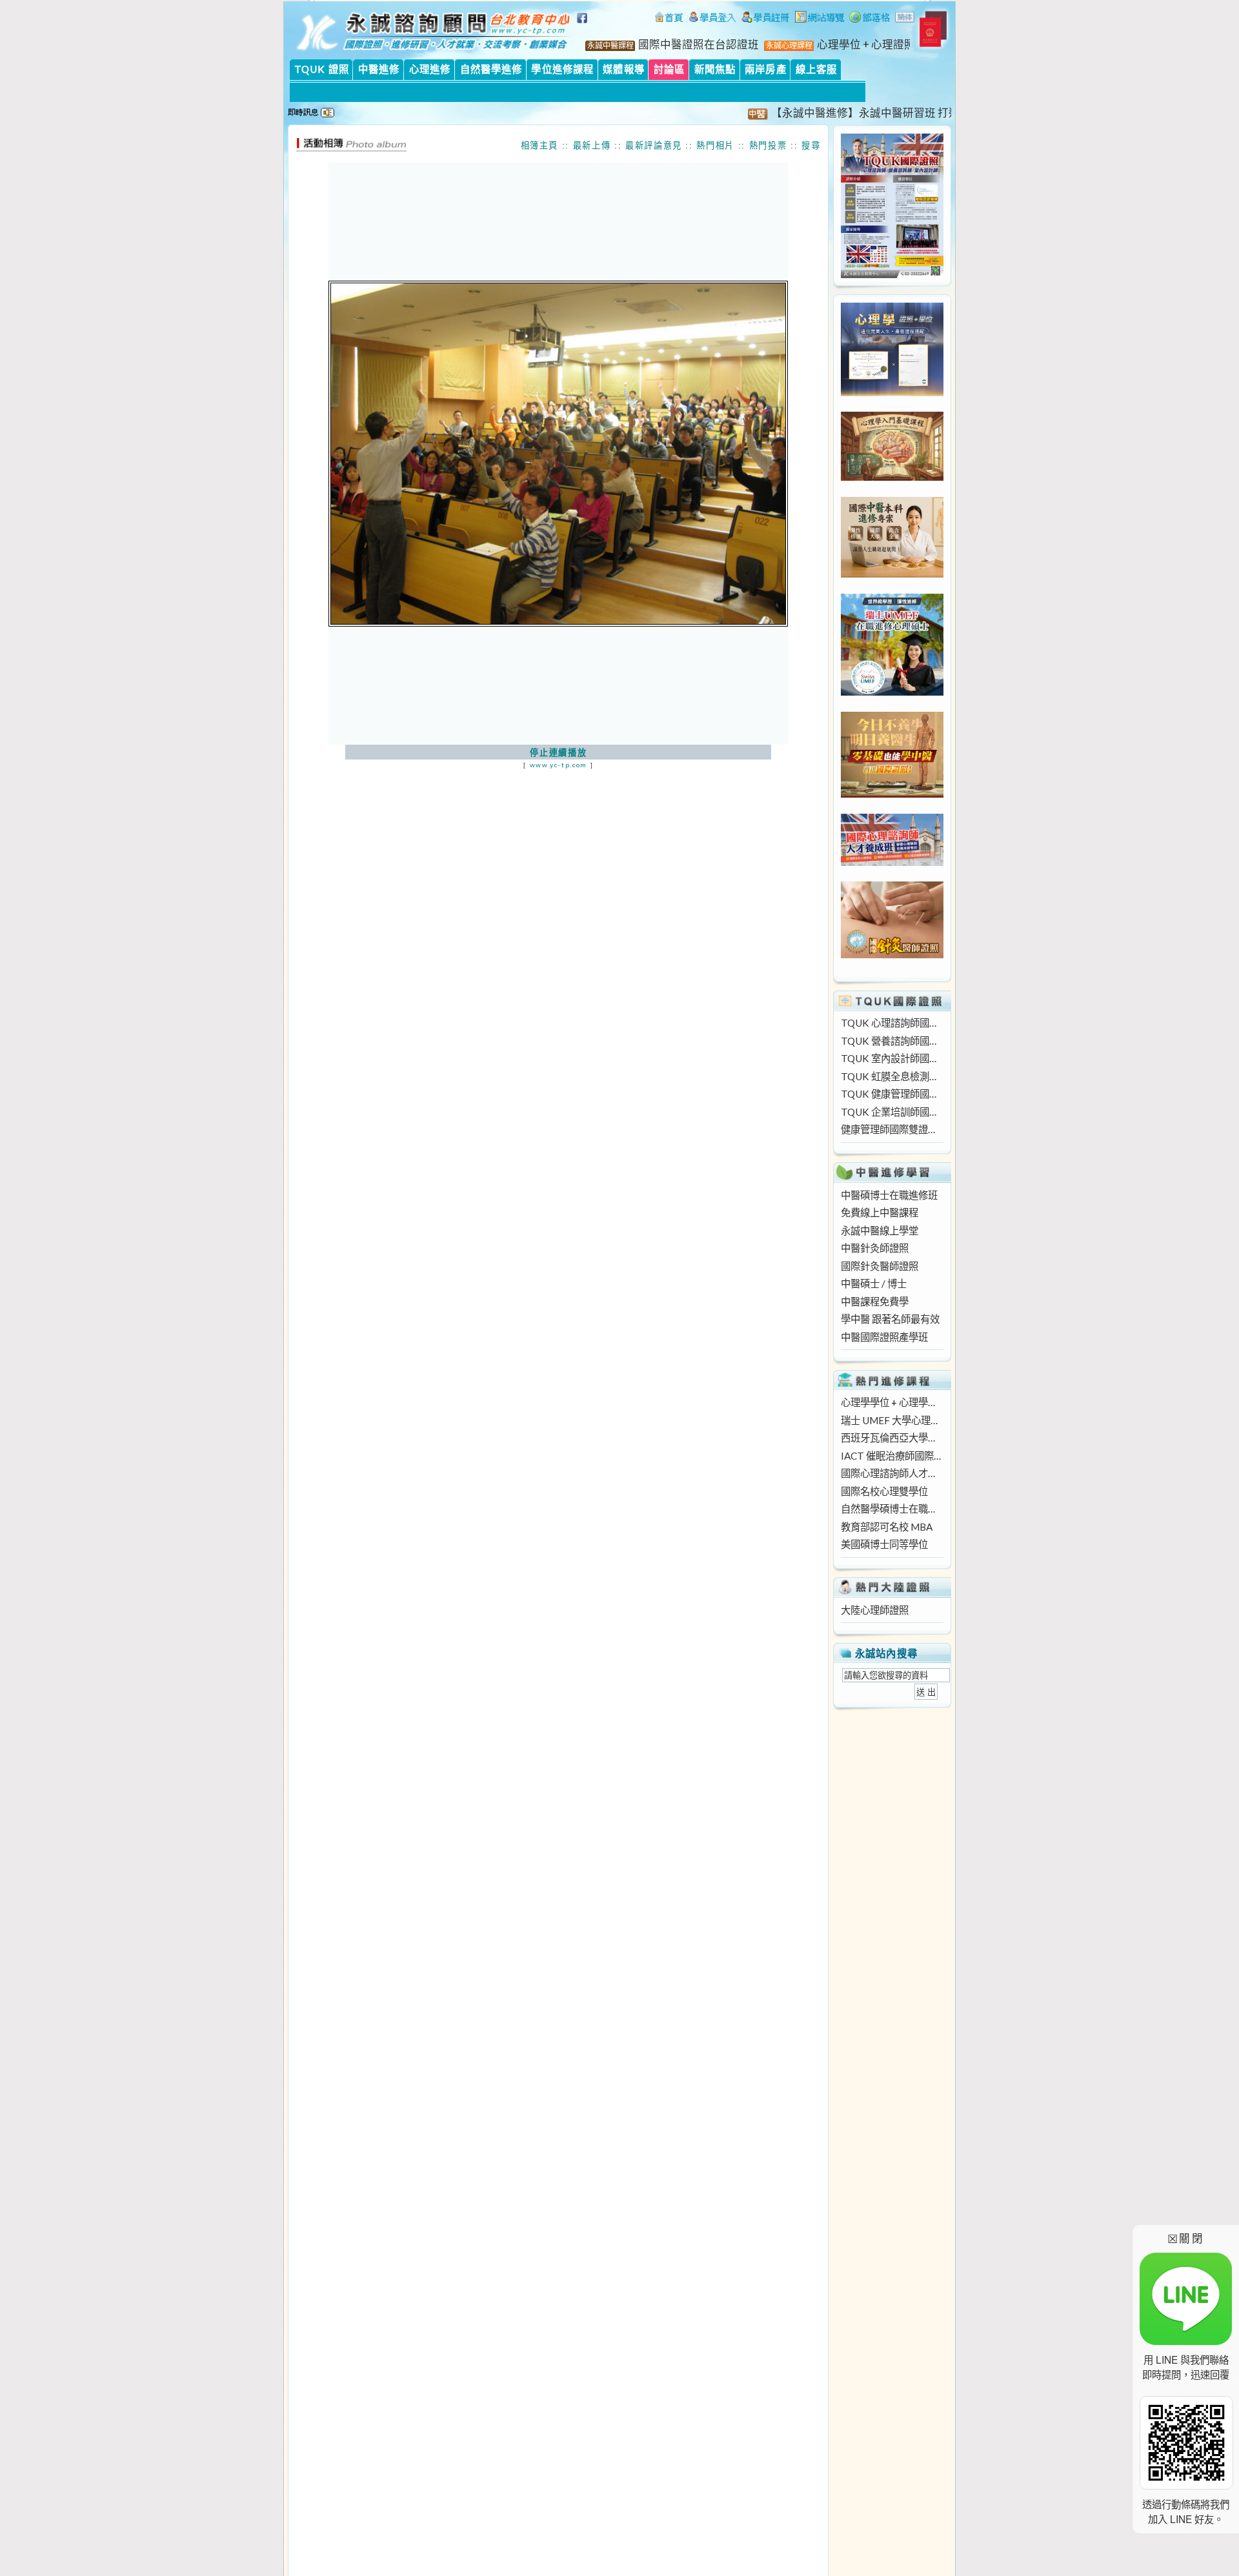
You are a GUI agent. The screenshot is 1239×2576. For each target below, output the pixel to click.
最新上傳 (592, 145)
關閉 (1186, 2238)
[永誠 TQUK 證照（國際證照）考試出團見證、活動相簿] (351, 148)
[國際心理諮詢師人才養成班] (892, 862)
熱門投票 (768, 145)
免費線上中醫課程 (880, 1213)
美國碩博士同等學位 (884, 1544)
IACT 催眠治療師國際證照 (892, 1456)
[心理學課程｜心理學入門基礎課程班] (892, 477)
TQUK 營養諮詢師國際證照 (892, 1041)
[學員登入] (712, 19)
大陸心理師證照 (875, 1610)
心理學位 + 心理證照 (866, 45)
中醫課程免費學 (875, 1302)
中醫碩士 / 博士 (874, 1283)
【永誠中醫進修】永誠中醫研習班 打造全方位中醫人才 (866, 113)
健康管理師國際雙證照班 (892, 1129)
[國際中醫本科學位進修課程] (892, 574)
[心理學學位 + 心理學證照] (892, 392)
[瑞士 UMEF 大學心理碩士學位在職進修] (892, 692)
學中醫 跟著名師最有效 (890, 1319)
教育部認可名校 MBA (887, 1527)
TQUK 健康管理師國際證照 (892, 1094)
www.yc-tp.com (559, 765)
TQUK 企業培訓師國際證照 (892, 1112)
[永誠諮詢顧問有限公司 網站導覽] (820, 19)
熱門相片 (715, 145)
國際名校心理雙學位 (884, 1491)
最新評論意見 (654, 145)
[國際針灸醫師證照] (892, 954)
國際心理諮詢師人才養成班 (892, 1473)
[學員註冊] (766, 19)
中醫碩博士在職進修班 (889, 1195)
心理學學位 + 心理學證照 (892, 1402)
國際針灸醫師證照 (880, 1266)
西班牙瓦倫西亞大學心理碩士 (892, 1438)
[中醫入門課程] (892, 794)
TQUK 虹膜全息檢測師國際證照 (892, 1076)
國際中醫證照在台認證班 (699, 45)
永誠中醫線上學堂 (880, 1231)
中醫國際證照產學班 (884, 1337)
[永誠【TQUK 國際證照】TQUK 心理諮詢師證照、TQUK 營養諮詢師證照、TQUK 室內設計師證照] (892, 274)
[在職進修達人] (870, 19)
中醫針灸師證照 (875, 1248)
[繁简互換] (905, 19)
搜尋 (811, 145)
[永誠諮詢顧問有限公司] (669, 19)
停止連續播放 (558, 752)
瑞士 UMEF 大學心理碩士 (892, 1420)
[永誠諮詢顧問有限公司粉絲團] (584, 25)
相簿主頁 (540, 145)
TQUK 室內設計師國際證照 (892, 1058)
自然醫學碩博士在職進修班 (892, 1509)
